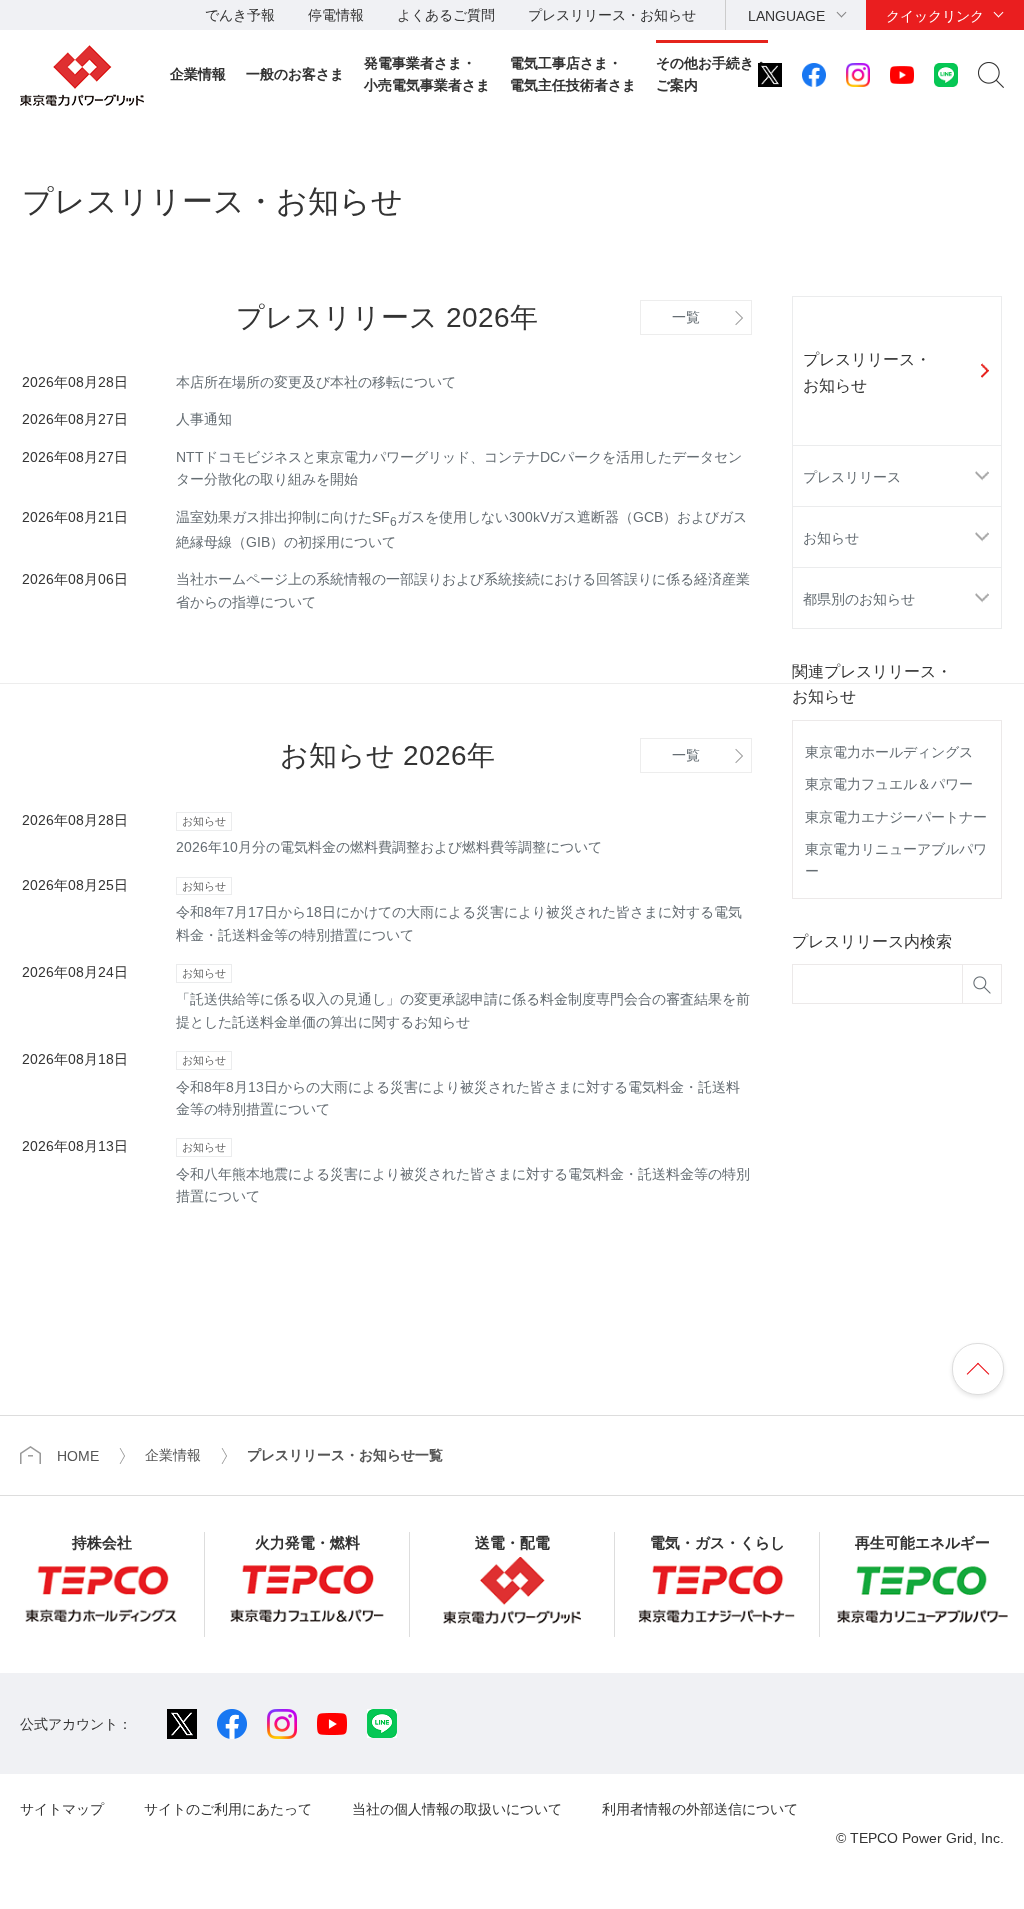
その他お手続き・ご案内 (712, 74)
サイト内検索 (991, 75)
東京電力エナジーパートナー (896, 817)
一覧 (686, 317)
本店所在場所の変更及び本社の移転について (316, 382)
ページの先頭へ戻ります (978, 1369)
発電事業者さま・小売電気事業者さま (427, 74)
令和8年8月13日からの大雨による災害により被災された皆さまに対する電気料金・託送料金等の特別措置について (458, 1085)
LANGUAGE (786, 16)
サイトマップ (62, 1809)
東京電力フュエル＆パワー (889, 784)
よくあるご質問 (446, 15)
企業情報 (198, 74)
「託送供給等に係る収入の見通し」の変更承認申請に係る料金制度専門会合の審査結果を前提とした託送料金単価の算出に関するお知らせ (463, 998)
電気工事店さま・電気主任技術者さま (573, 74)
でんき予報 (240, 15)
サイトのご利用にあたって (228, 1809)
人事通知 (204, 419)
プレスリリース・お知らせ (612, 15)
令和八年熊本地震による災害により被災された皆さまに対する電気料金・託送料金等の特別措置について (463, 1172)
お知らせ (831, 538)
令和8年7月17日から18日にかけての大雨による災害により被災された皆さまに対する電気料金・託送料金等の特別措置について (459, 911)
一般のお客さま (295, 74)
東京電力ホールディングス (889, 752)
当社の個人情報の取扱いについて (457, 1809)
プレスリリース (852, 477)
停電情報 (336, 15)
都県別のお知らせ (859, 599)
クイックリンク (935, 16)
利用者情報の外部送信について (700, 1809)
